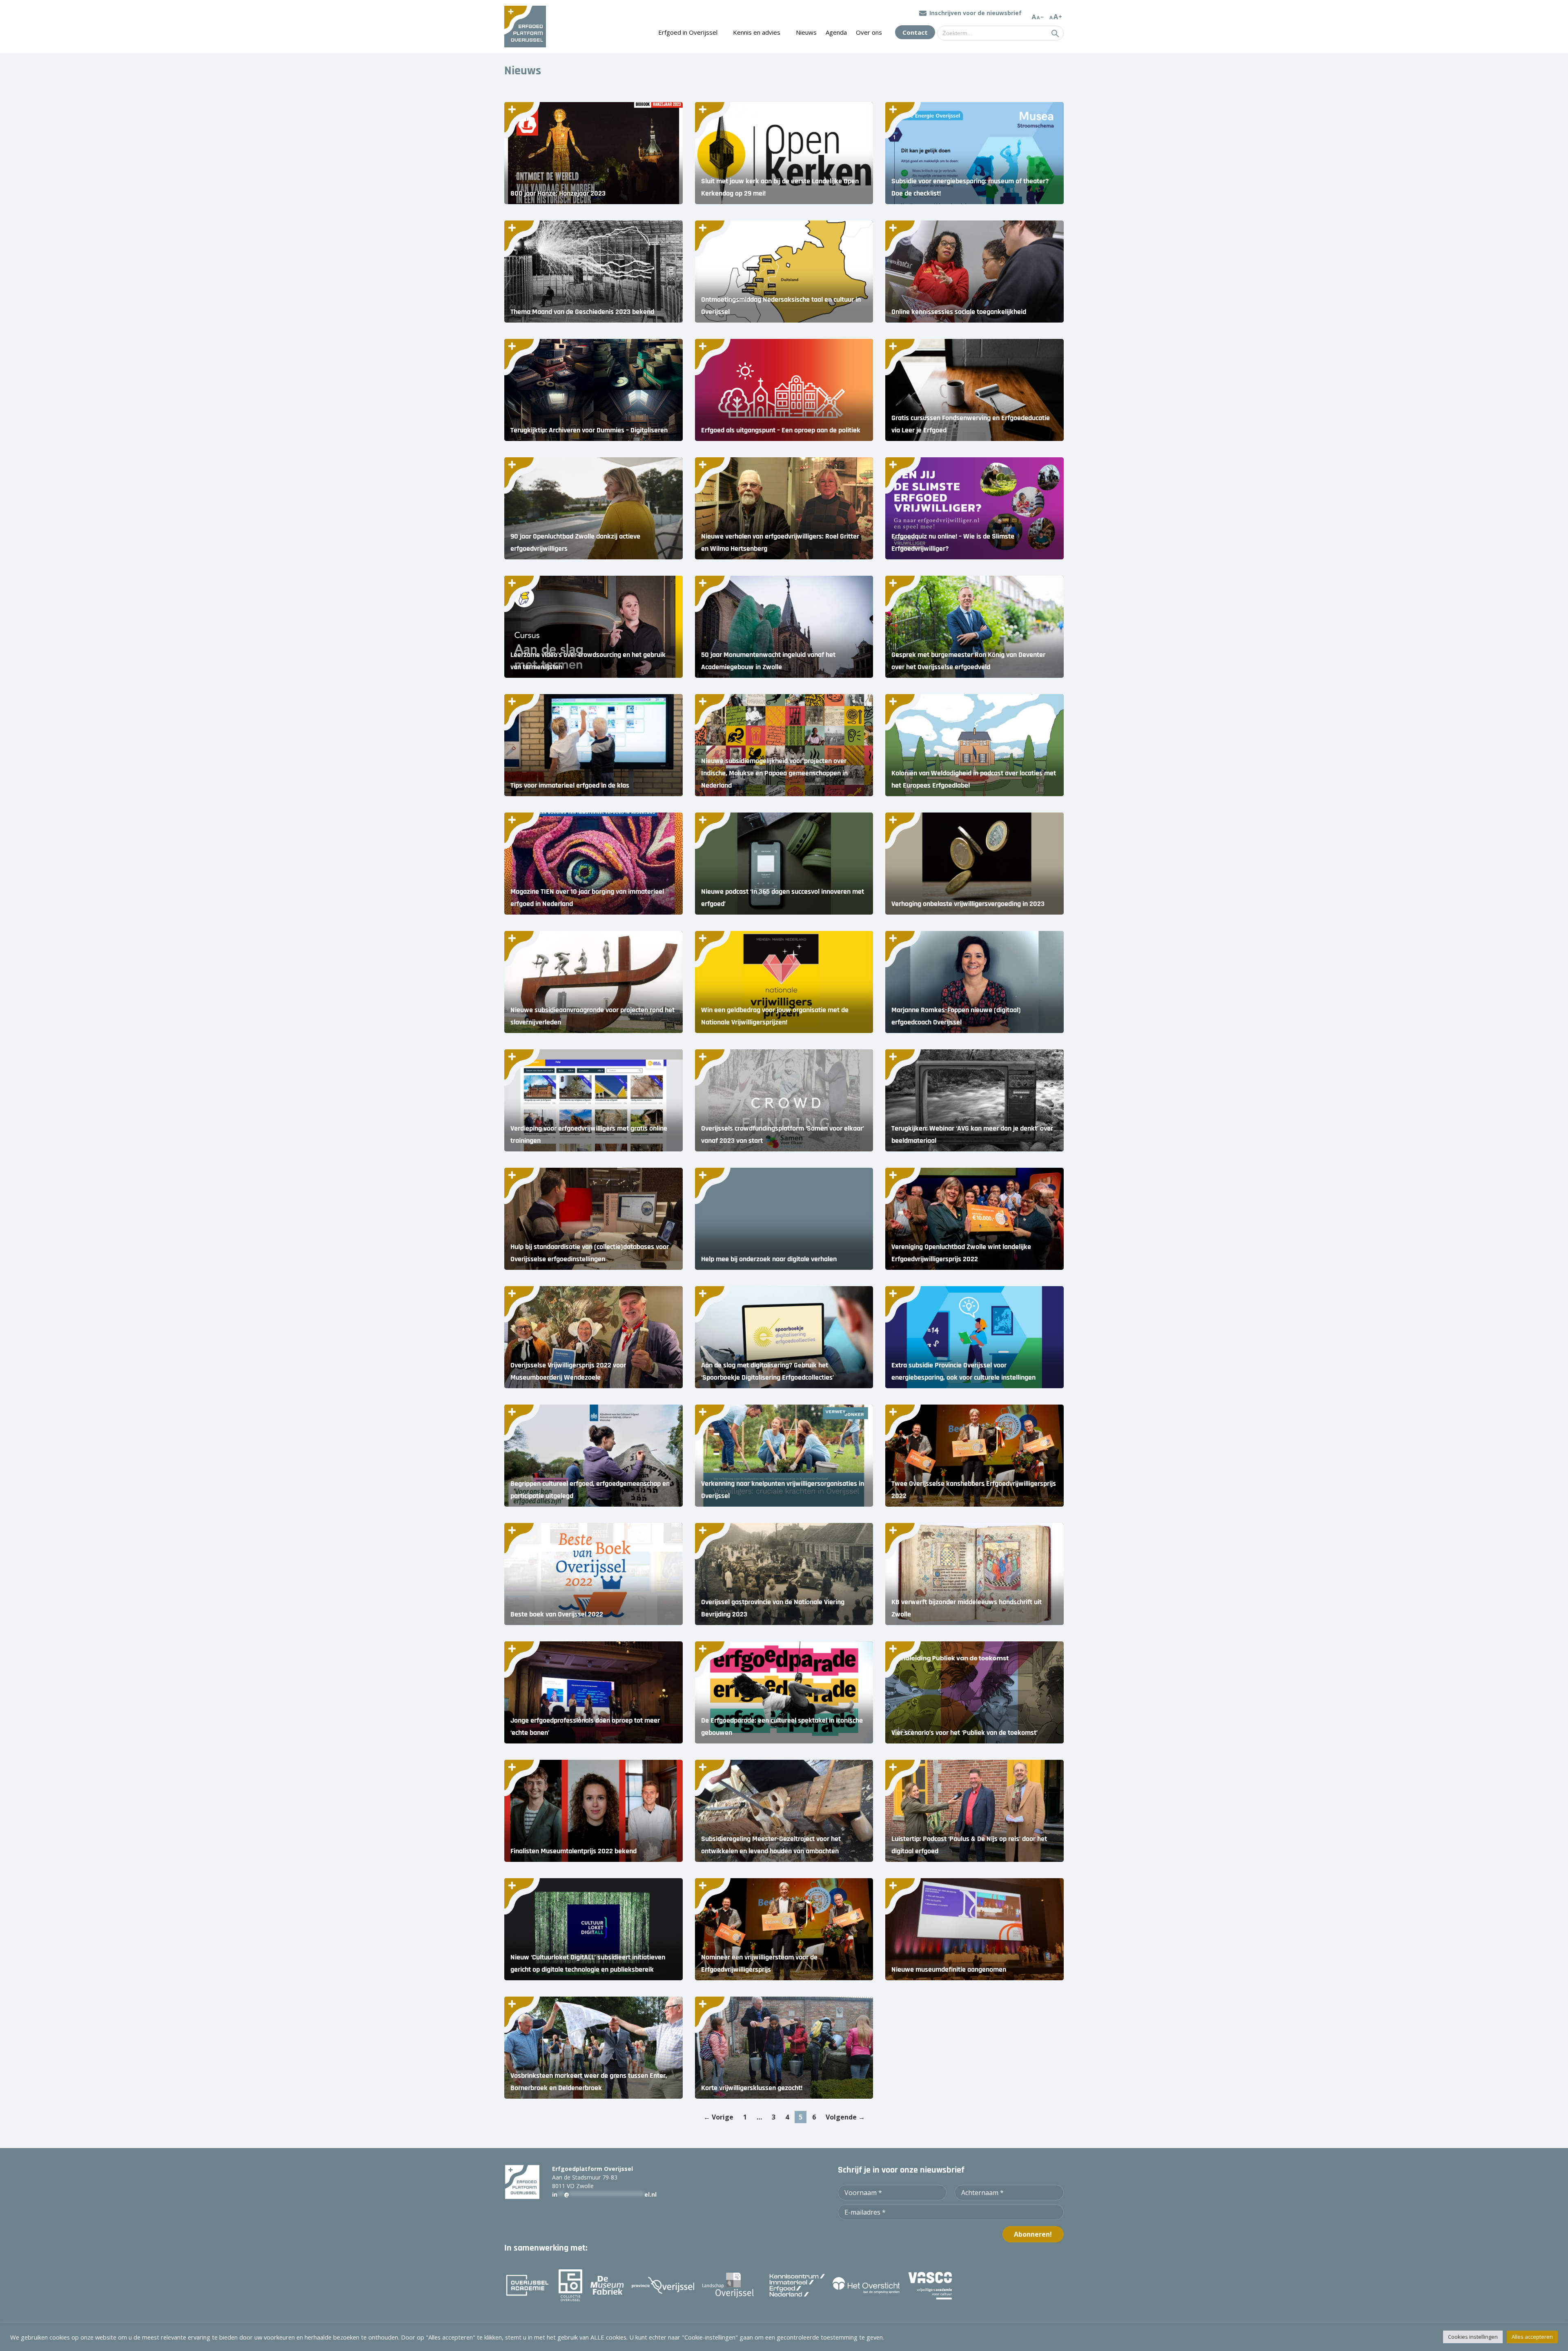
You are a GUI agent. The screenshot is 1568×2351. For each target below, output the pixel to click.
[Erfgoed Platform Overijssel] (525, 27)
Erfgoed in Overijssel (688, 32)
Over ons (869, 32)
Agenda (836, 32)
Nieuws (806, 32)
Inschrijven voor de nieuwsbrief (976, 13)
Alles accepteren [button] (1532, 2337)
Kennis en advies (757, 32)
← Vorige (718, 2117)
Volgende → (845, 2117)
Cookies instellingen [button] (1473, 2337)
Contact (915, 32)
